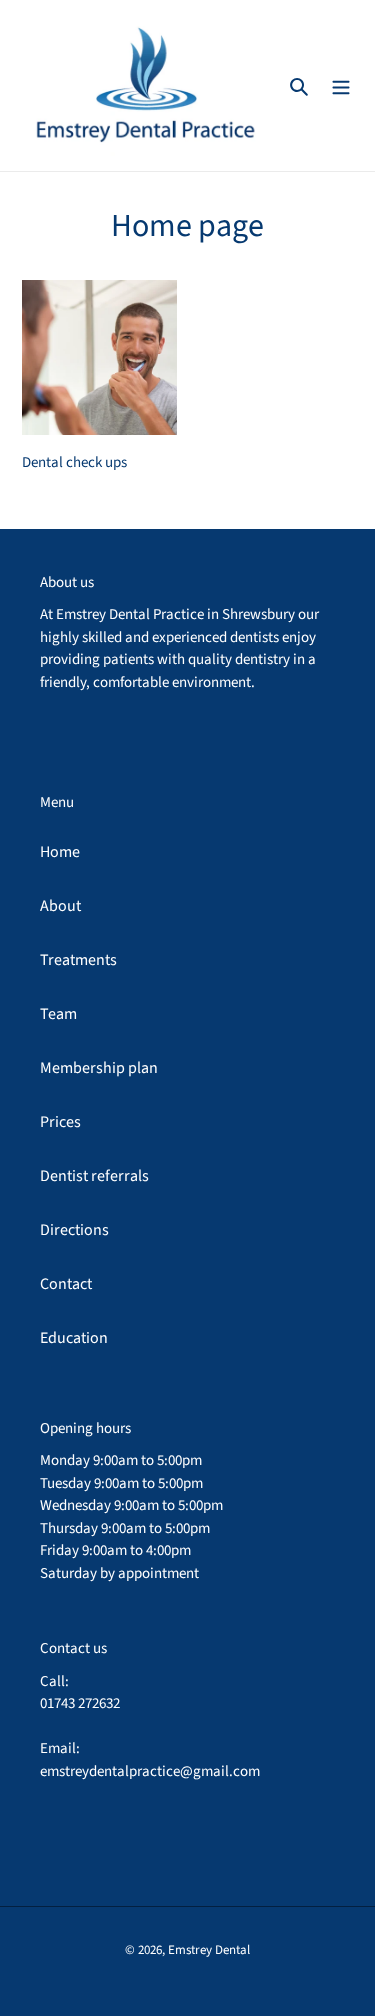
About (60, 906)
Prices (60, 1122)
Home (60, 852)
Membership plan (99, 1068)
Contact (66, 1284)
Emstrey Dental (209, 1950)
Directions (74, 1230)
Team (58, 1014)
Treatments (78, 960)
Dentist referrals (94, 1176)
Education (74, 1338)
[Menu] (341, 85)
